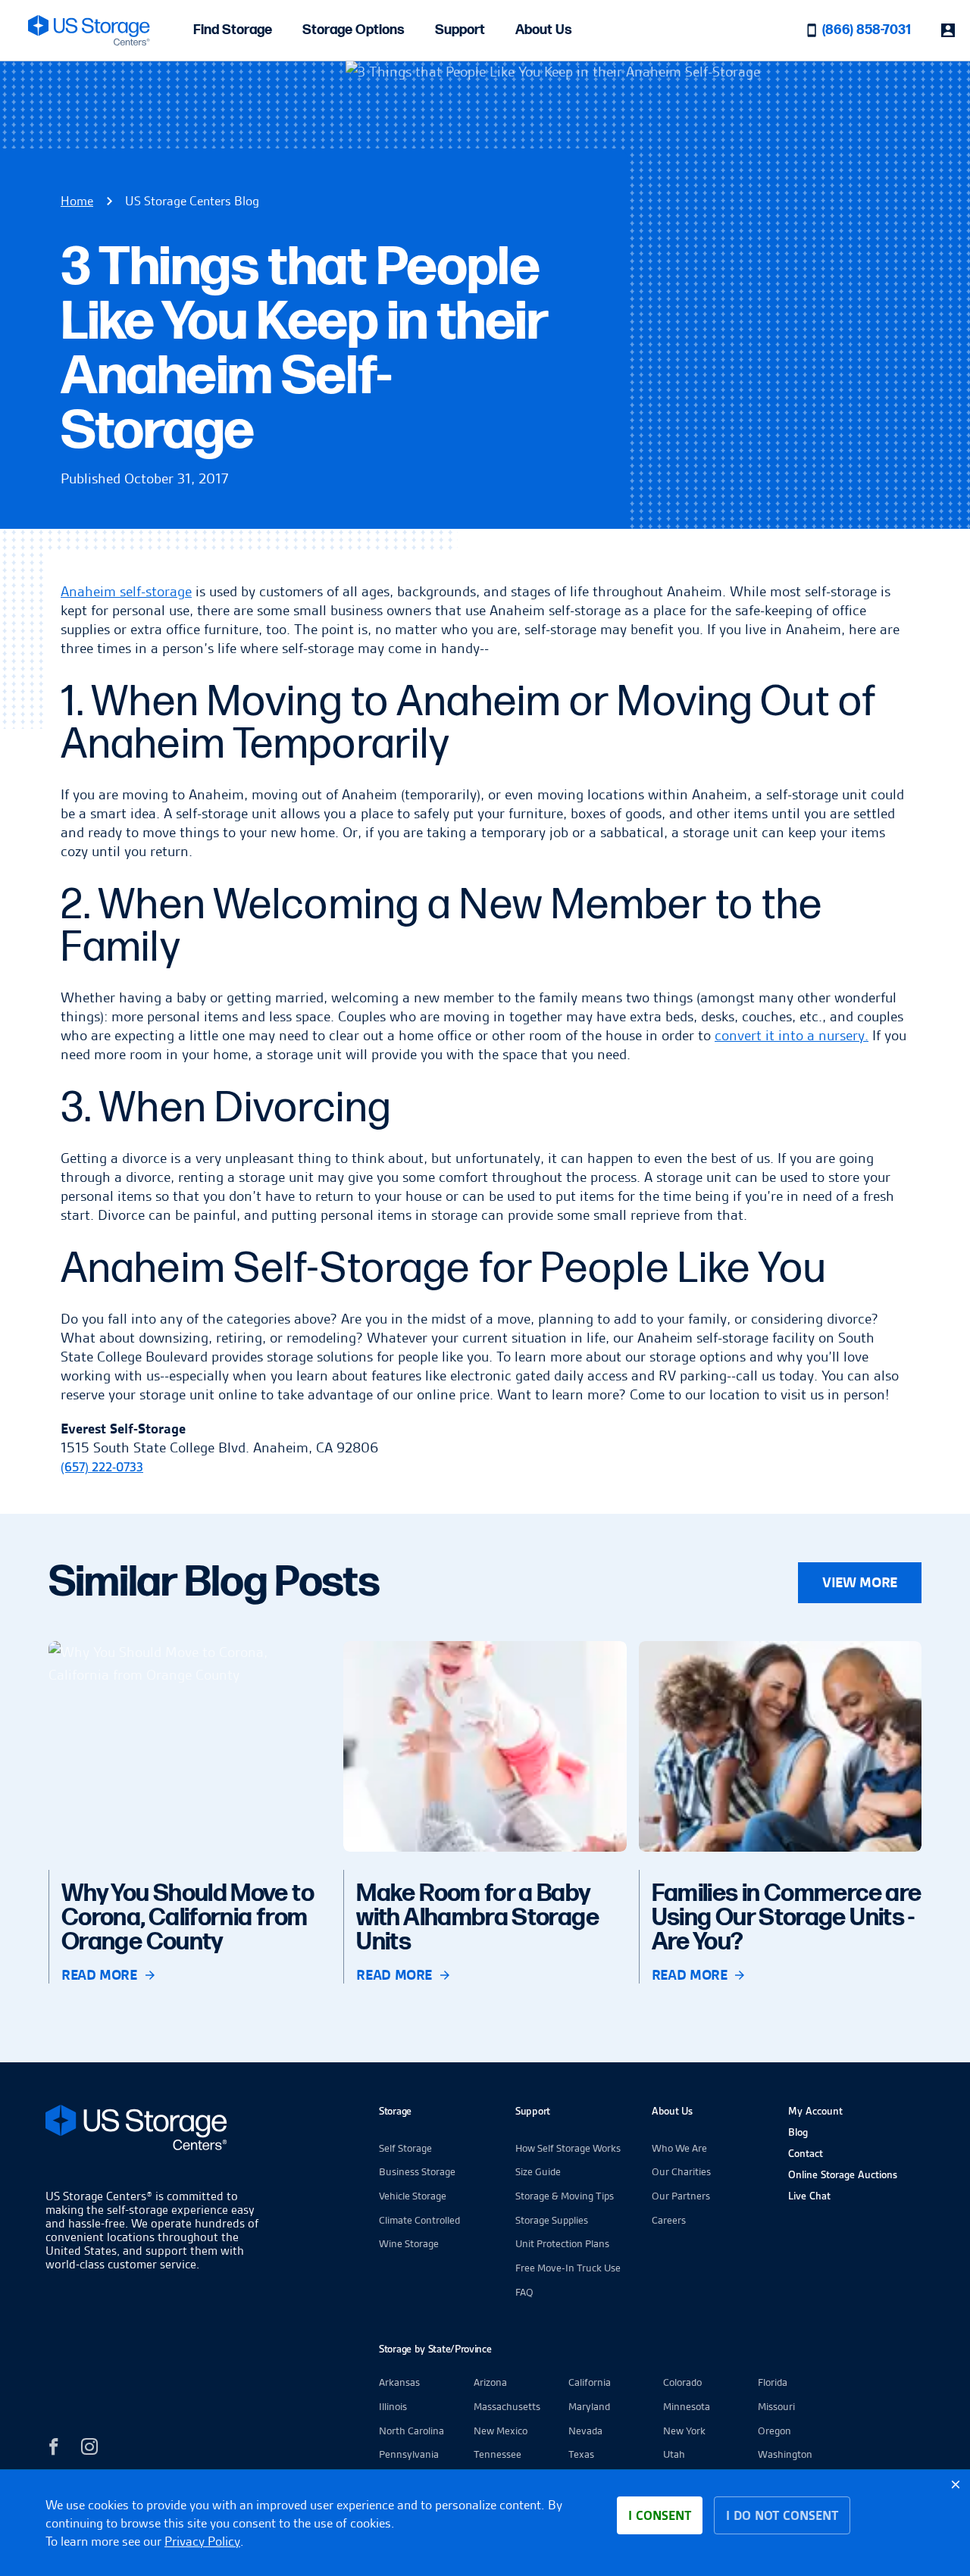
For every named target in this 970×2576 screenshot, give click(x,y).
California (590, 2382)
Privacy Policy (202, 2541)
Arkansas (399, 2382)
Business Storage (417, 2171)
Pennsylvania (409, 2454)
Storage (395, 2111)
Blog (798, 2132)
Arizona (490, 2382)
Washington (785, 2454)
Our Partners (681, 2196)
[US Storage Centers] (155, 2130)
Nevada (585, 2431)
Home (77, 201)
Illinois (393, 2406)
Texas (581, 2454)
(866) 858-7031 (867, 30)
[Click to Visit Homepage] (89, 30)
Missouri (776, 2406)
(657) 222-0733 (102, 1467)
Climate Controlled (419, 2220)
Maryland (589, 2406)
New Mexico (501, 2431)
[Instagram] (89, 2449)
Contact (806, 2153)
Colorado (682, 2382)
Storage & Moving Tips (565, 2196)
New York (684, 2431)
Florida (773, 2382)
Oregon (774, 2431)
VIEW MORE (860, 1582)
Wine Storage (409, 2243)
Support (460, 30)
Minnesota (687, 2406)
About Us (544, 30)
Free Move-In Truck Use (568, 2268)
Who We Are (679, 2148)
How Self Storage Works (568, 2148)
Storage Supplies (552, 2220)
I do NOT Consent (782, 2515)
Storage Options (354, 30)
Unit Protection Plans (562, 2243)
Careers (669, 2220)
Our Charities (681, 2171)
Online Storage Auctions (843, 2174)
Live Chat (809, 2196)
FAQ (524, 2292)
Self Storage (405, 2148)
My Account (815, 2111)
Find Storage (233, 30)
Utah (674, 2454)
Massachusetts (507, 2406)
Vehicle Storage (413, 2196)
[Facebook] (54, 2449)
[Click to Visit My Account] (948, 30)
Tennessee (498, 2454)
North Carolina (411, 2431)
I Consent (660, 2515)
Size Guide (538, 2171)
